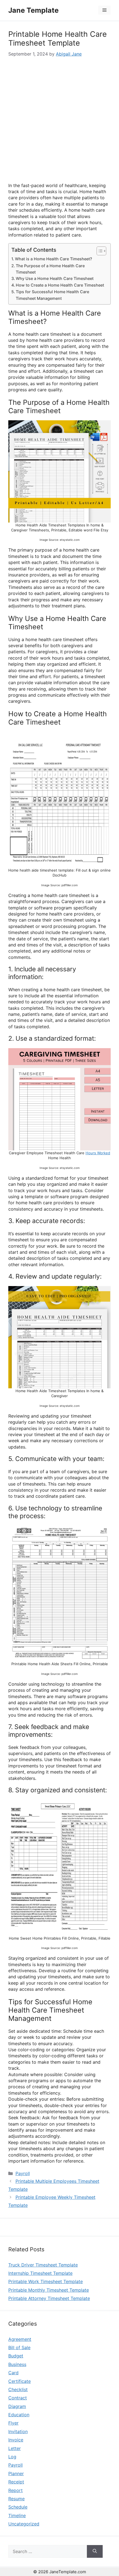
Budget (16, 2356)
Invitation (18, 2431)
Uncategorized (24, 2524)
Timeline (17, 2515)
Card (13, 2373)
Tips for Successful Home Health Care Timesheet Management (52, 295)
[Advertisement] (59, 120)
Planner (16, 2473)
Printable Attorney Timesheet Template (49, 2298)
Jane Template (33, 10)
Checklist (18, 2389)
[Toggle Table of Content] (99, 251)
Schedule (18, 2507)
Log (12, 2457)
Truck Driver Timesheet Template (43, 2265)
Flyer (13, 2423)
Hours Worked (98, 1153)
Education (19, 2415)
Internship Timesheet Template (40, 2273)
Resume (16, 2499)
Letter (15, 2448)
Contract (18, 2398)
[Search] (95, 2551)
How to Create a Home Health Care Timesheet (60, 285)
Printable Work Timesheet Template (46, 2281)
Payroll (23, 2173)
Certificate (20, 2381)
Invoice (16, 2440)
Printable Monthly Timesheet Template (49, 2290)
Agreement (20, 2339)
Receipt (16, 2482)
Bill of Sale (19, 2347)
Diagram (17, 2406)
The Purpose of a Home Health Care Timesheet (50, 269)
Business (17, 2364)
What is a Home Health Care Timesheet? (54, 259)
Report (15, 2490)
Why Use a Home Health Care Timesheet (55, 278)
